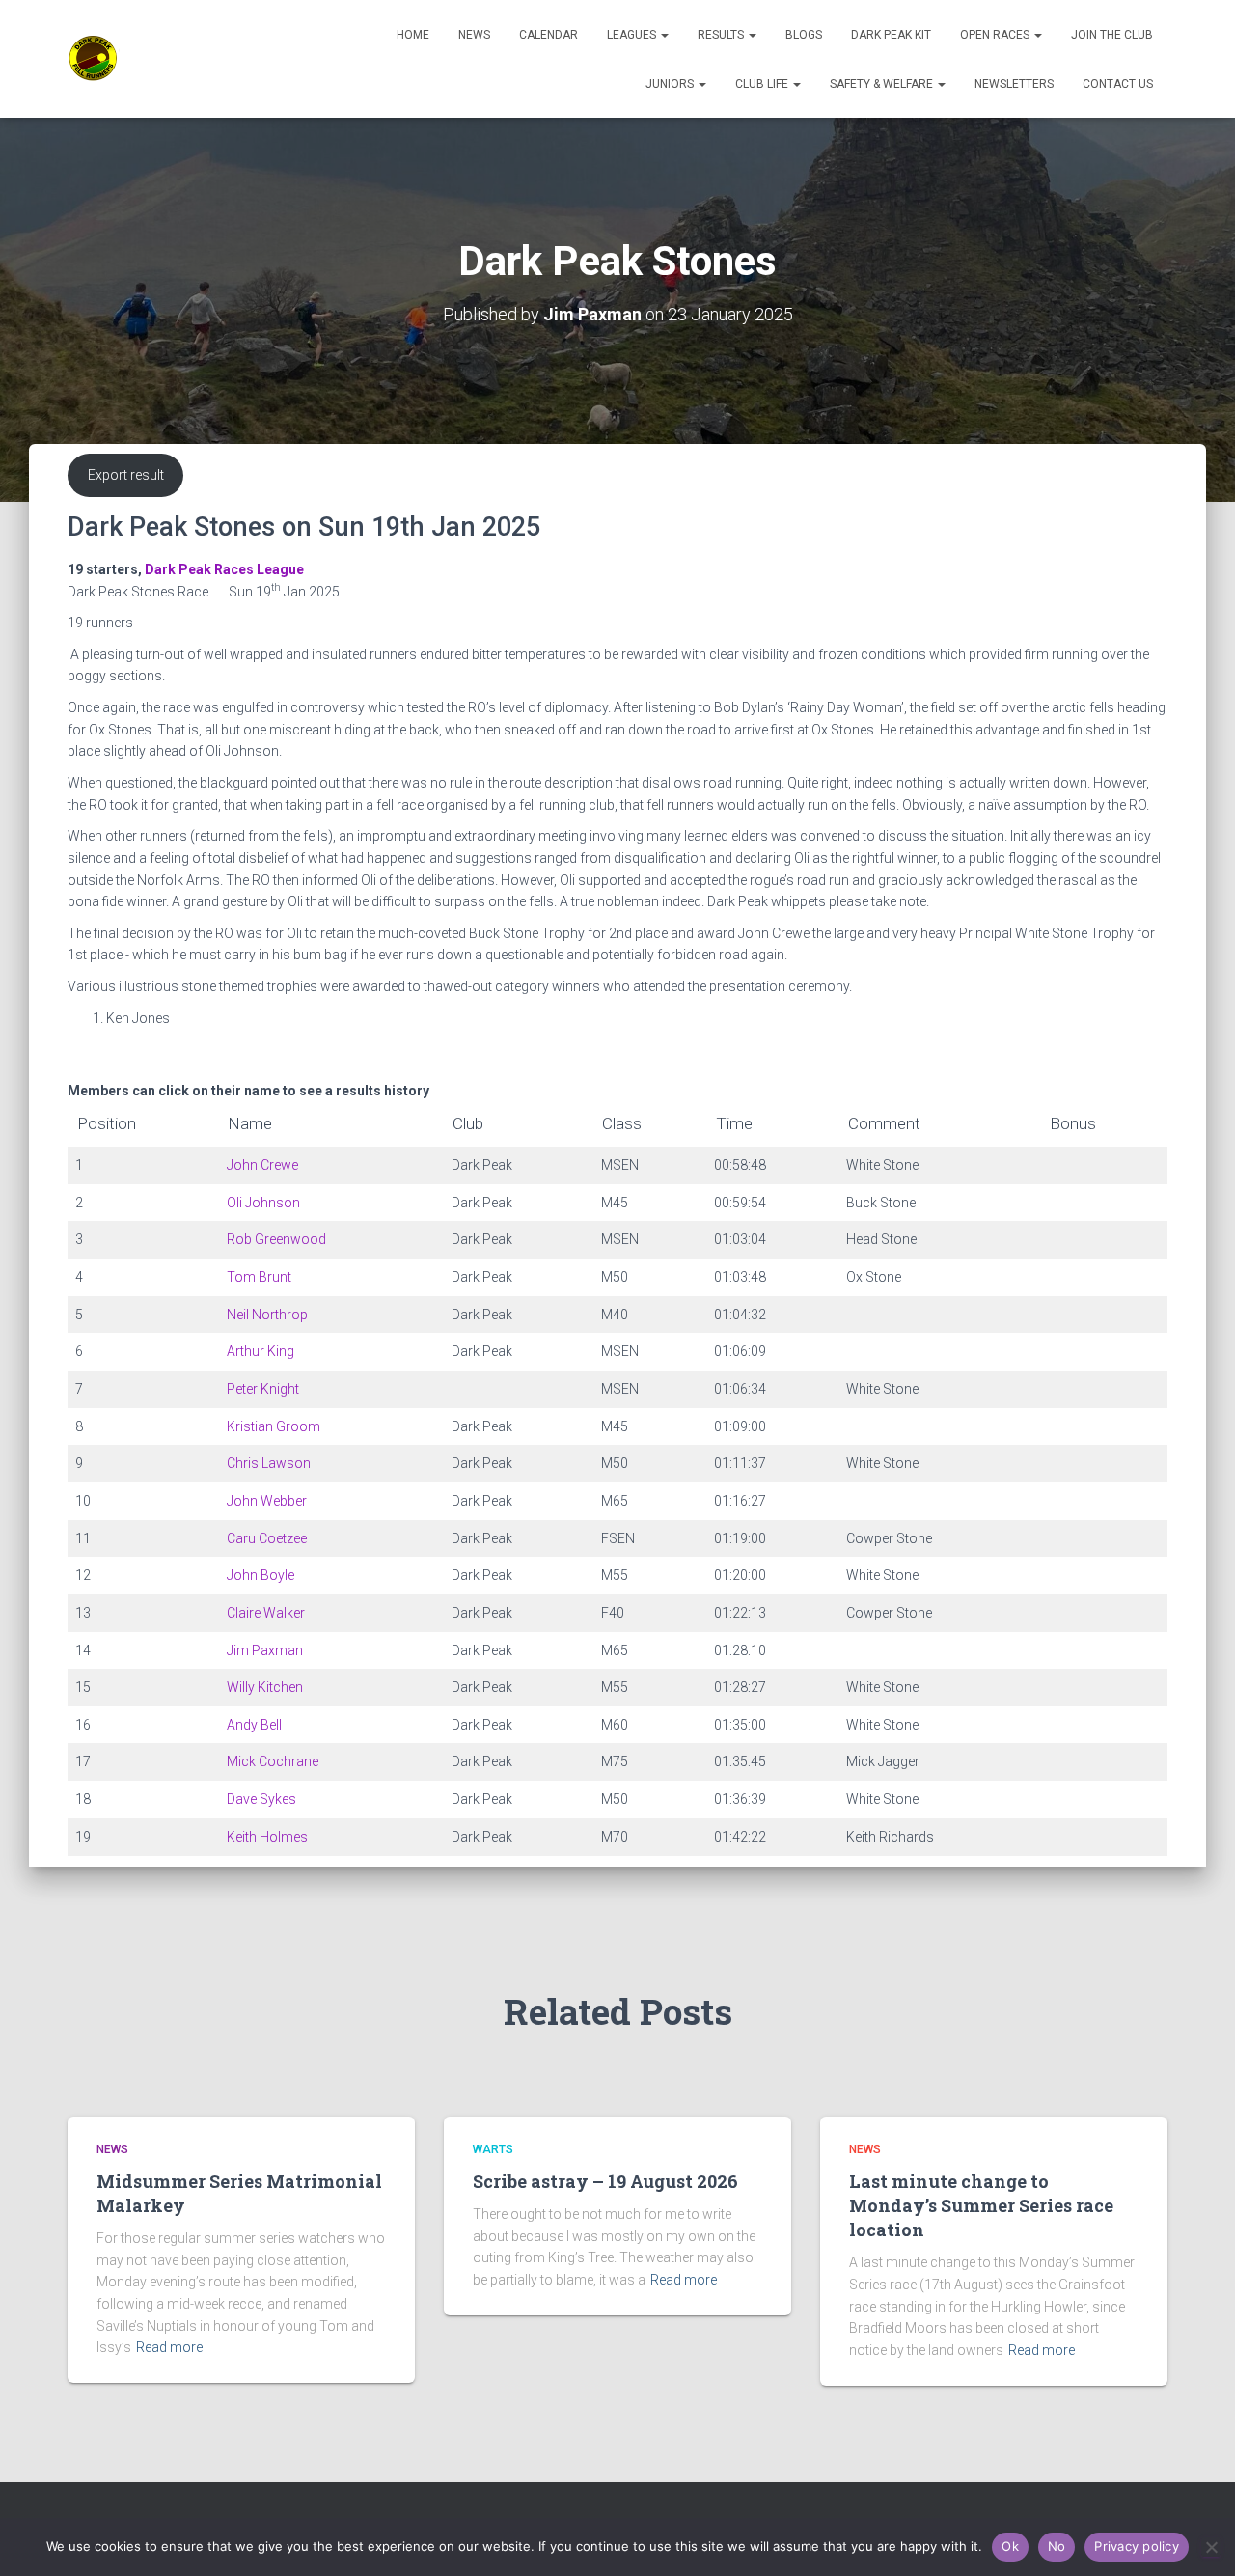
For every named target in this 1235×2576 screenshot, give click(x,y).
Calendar (549, 35)
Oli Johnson (263, 1203)
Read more (169, 2347)
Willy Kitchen (265, 1687)
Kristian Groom (274, 1426)
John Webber (267, 1501)
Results (722, 35)
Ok (1010, 2546)
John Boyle (261, 1575)
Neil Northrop (267, 1315)
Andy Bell (254, 1725)
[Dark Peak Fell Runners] (94, 59)
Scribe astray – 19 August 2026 (605, 2181)
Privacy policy (1137, 2546)
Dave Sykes (261, 1799)
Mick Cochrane (273, 1761)
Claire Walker (266, 1613)
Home (413, 35)
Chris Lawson (269, 1463)
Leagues (633, 35)
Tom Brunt (259, 1277)
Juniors (671, 84)
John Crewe (262, 1165)
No (1057, 2546)
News (474, 35)
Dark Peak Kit (891, 35)
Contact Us (1118, 84)
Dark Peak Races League (224, 569)
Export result (126, 475)
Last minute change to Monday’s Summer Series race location (981, 2205)
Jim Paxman (265, 1650)
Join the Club (1112, 35)
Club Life (763, 84)
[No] (1211, 2547)
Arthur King (261, 1351)
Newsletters (1014, 84)
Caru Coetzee (267, 1538)
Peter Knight (263, 1389)
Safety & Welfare (883, 84)
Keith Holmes (267, 1837)
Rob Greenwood (276, 1239)
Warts (493, 2149)
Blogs (804, 35)
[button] (664, 35)
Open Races (996, 35)
